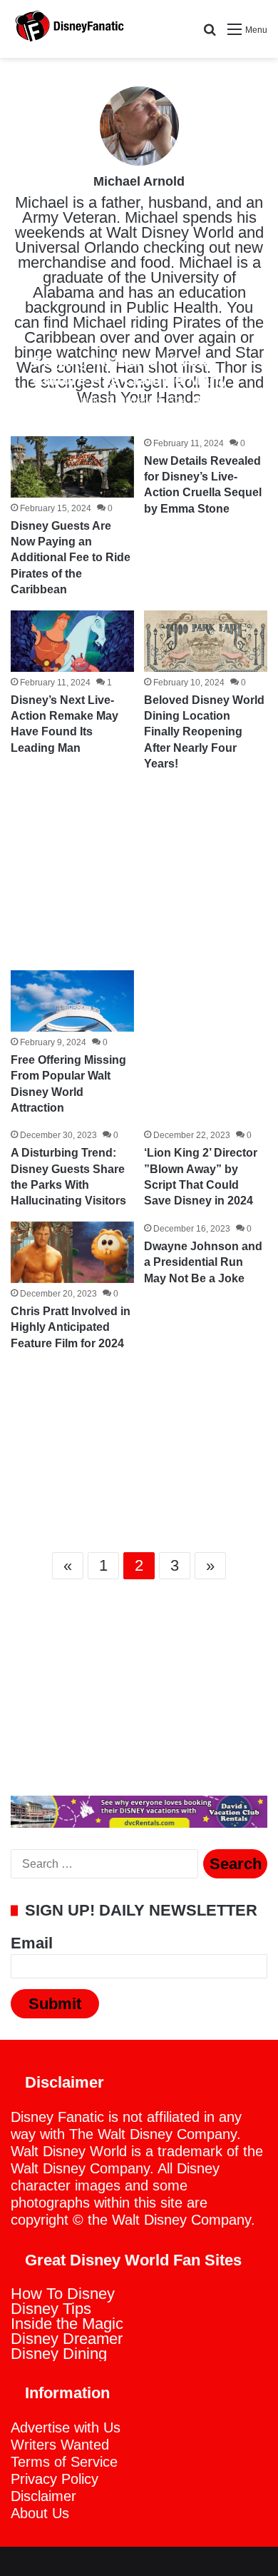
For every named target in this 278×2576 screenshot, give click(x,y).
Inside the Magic (67, 2324)
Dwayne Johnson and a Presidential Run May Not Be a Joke (203, 1262)
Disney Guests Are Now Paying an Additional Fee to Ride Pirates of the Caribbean (71, 558)
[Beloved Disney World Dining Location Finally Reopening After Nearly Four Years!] (205, 641)
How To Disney (63, 2294)
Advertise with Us (66, 2427)
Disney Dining (59, 2354)
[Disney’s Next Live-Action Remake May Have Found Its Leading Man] (72, 641)
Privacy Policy (55, 2479)
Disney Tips (51, 2309)
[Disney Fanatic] (68, 29)
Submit (55, 2004)
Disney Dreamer (67, 2339)
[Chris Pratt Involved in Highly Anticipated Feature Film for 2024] (72, 1252)
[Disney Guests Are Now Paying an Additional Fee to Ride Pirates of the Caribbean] (72, 467)
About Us (40, 2513)
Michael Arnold (139, 181)
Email (32, 1943)
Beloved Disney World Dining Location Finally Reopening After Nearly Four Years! (204, 732)
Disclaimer (43, 2496)
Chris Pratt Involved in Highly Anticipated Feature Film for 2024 (71, 1327)
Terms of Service (64, 2462)
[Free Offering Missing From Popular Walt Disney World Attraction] (72, 1001)
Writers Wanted (60, 2445)
